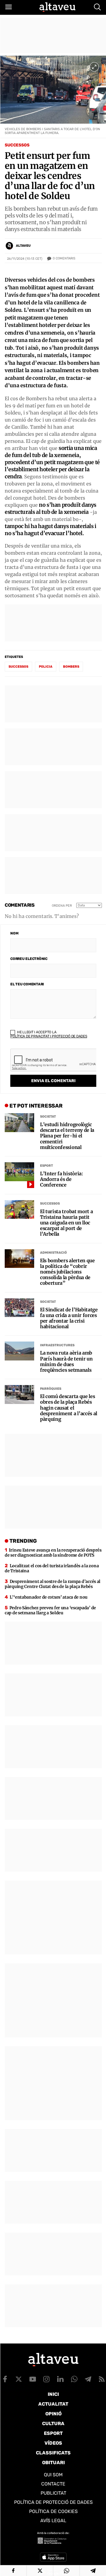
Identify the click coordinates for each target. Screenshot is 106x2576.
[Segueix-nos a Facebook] (5, 2379)
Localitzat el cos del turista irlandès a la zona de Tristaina (52, 1568)
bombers (71, 667)
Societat (48, 1117)
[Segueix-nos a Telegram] (88, 2379)
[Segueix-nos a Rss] (102, 2379)
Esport (47, 1166)
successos (18, 667)
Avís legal (53, 2521)
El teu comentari (27, 984)
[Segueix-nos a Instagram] (47, 2379)
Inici (53, 2394)
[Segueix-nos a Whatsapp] (74, 2379)
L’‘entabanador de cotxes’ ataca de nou (49, 1597)
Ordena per (62, 906)
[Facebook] (13, 2571)
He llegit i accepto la (49, 1034)
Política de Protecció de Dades (53, 2502)
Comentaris (64, 258)
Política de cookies (53, 2511)
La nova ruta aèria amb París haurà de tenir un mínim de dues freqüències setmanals (66, 1362)
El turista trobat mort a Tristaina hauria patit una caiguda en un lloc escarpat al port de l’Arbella (66, 1223)
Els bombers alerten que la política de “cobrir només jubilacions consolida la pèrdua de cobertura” (67, 1272)
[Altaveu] (57, 7)
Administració (53, 1253)
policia (46, 667)
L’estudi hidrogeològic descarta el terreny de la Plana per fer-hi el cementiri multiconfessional (67, 1136)
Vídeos (53, 2443)
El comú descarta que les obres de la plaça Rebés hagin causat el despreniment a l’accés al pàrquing (69, 1408)
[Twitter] (40, 2571)
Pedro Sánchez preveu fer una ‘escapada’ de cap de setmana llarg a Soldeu (50, 1610)
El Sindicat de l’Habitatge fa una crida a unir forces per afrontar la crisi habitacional (69, 1318)
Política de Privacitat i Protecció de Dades (49, 1036)
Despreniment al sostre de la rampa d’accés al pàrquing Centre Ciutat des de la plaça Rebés (53, 1584)
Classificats (53, 2453)
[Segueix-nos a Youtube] (33, 2379)
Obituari (53, 2463)
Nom (14, 933)
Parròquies (51, 1389)
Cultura (53, 2424)
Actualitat (53, 2404)
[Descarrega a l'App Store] (53, 2557)
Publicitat (53, 2493)
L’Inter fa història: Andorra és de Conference (62, 1179)
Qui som (53, 2475)
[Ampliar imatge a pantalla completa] (94, 67)
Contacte (53, 2484)
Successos (17, 145)
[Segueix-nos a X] (19, 2379)
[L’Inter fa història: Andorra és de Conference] (19, 1172)
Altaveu (23, 246)
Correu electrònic (29, 959)
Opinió (53, 2414)
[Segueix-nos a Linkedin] (60, 2379)
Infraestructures (57, 1345)
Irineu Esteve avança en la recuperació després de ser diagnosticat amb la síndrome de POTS (53, 1553)
